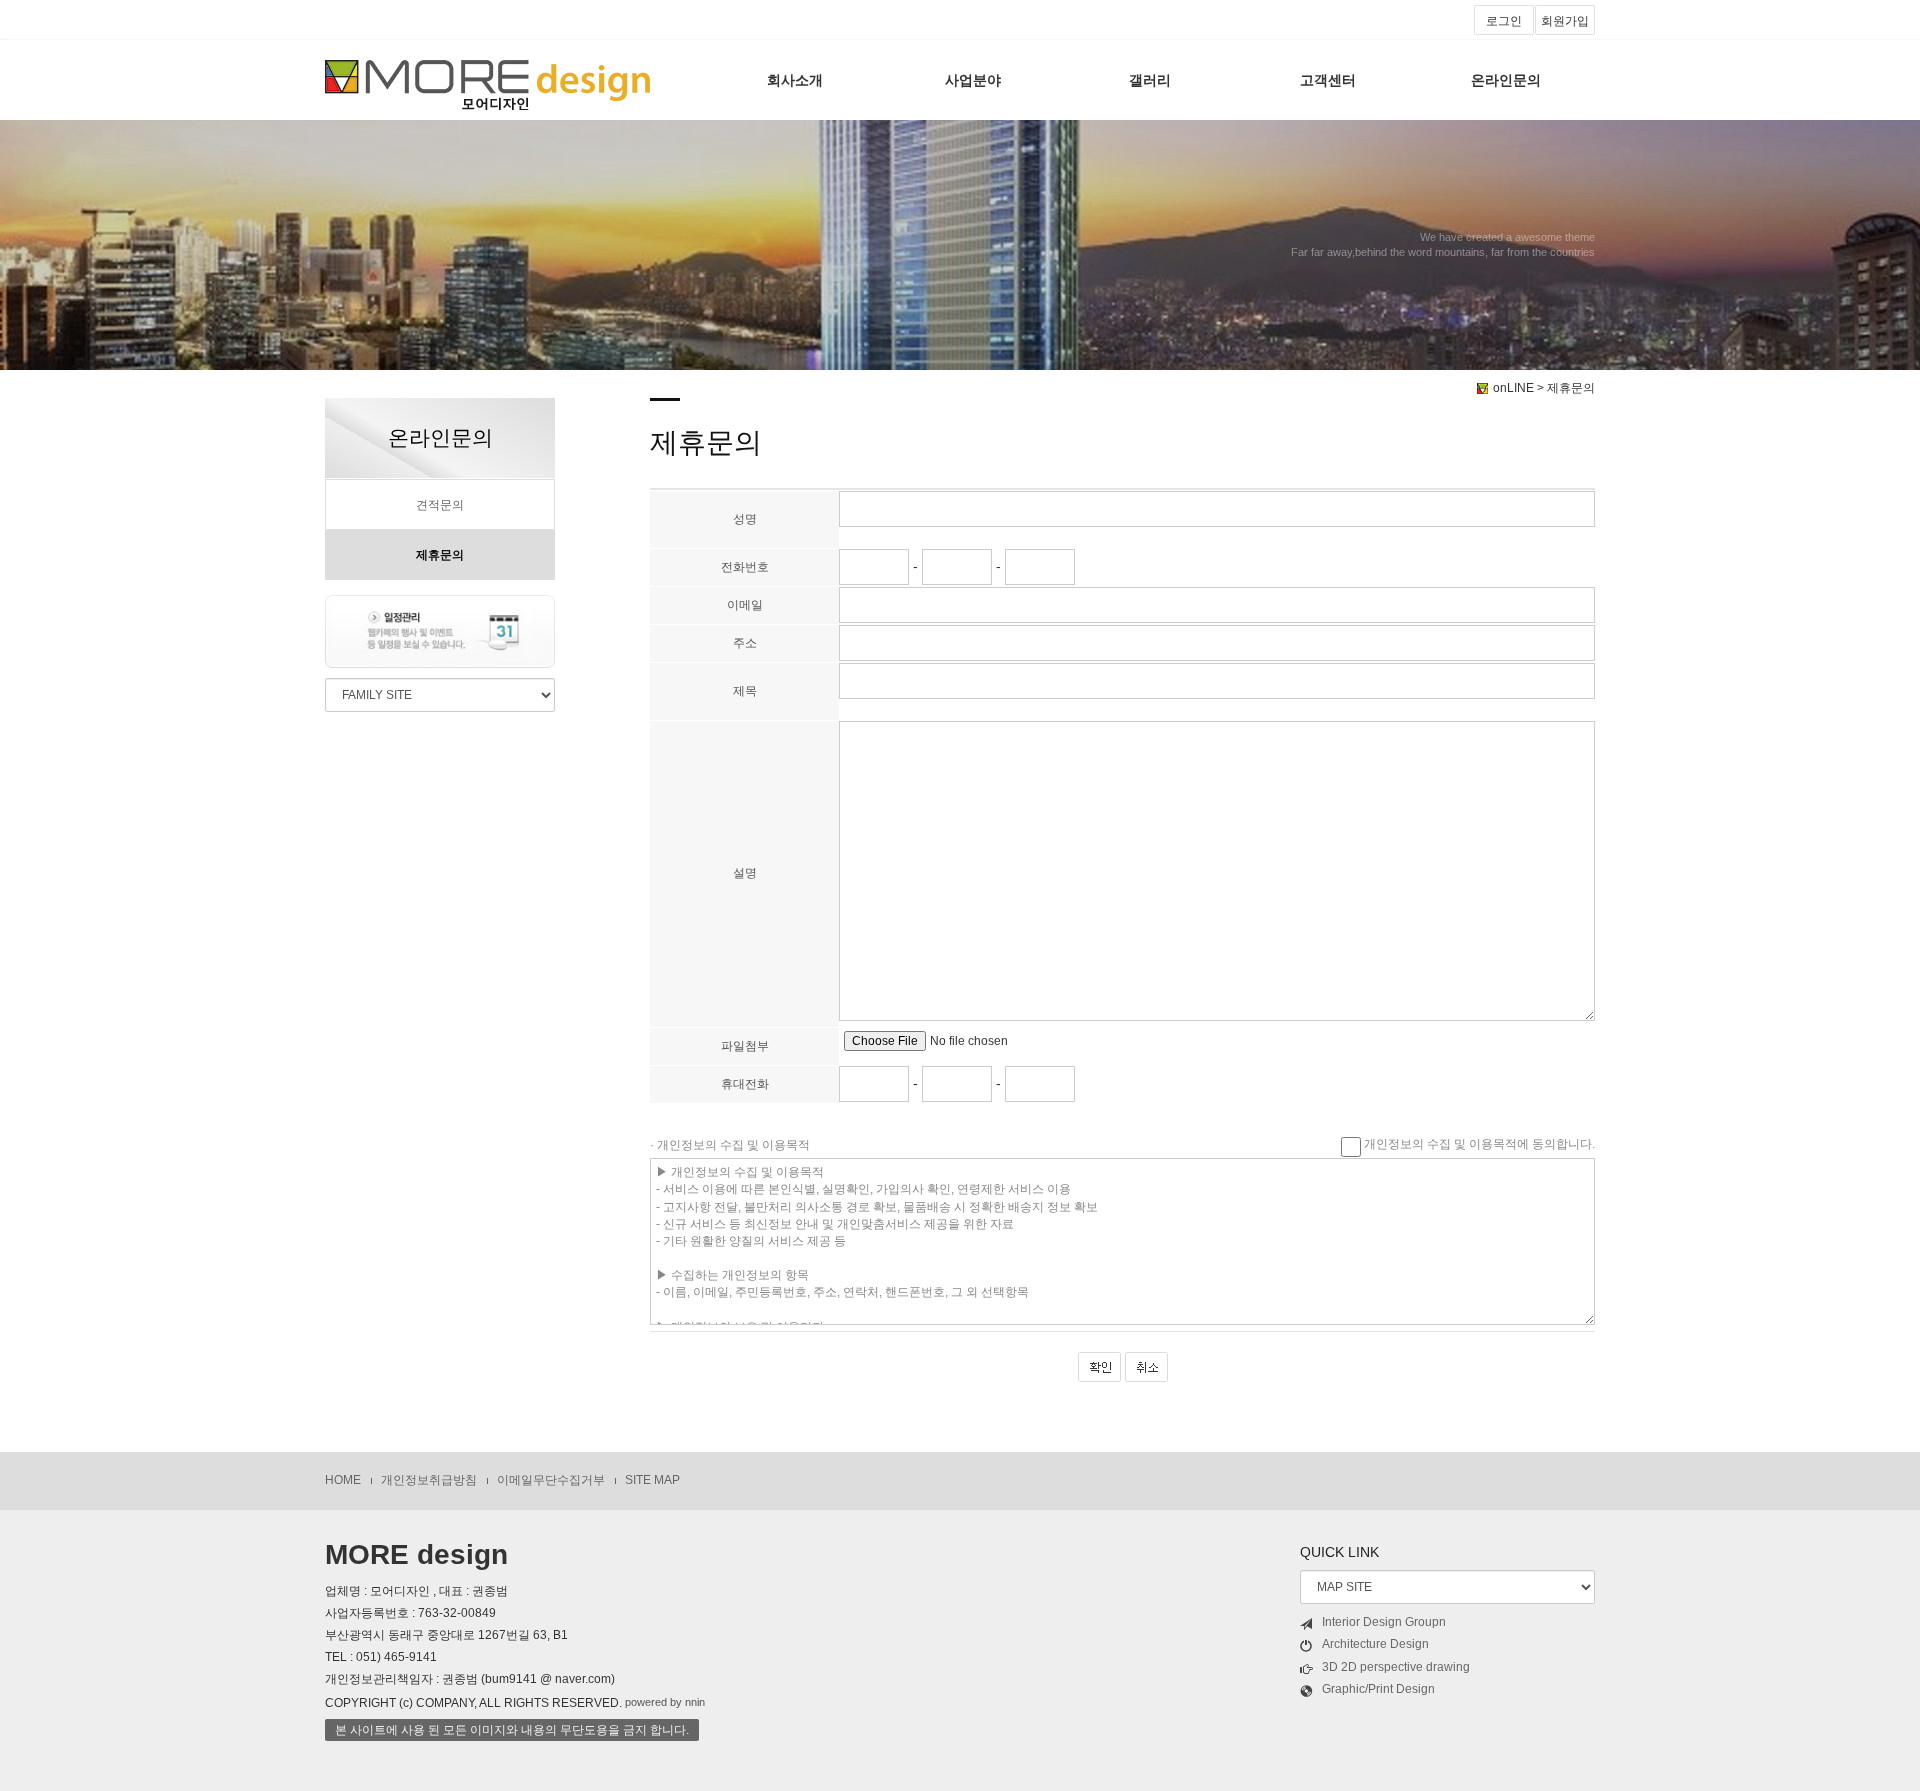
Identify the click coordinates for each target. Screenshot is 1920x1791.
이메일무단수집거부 (551, 1480)
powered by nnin (665, 1703)
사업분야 (973, 80)
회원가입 (1565, 21)
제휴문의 (440, 555)
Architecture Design (1375, 1644)
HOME (343, 1480)
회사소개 (795, 80)
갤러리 (1150, 80)
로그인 (1504, 21)
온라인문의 (1506, 80)
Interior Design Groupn (1384, 1622)
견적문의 (440, 505)
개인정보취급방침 (429, 1480)
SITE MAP (652, 1480)
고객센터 (1328, 80)
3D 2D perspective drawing (1396, 1667)
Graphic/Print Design (1378, 1689)
